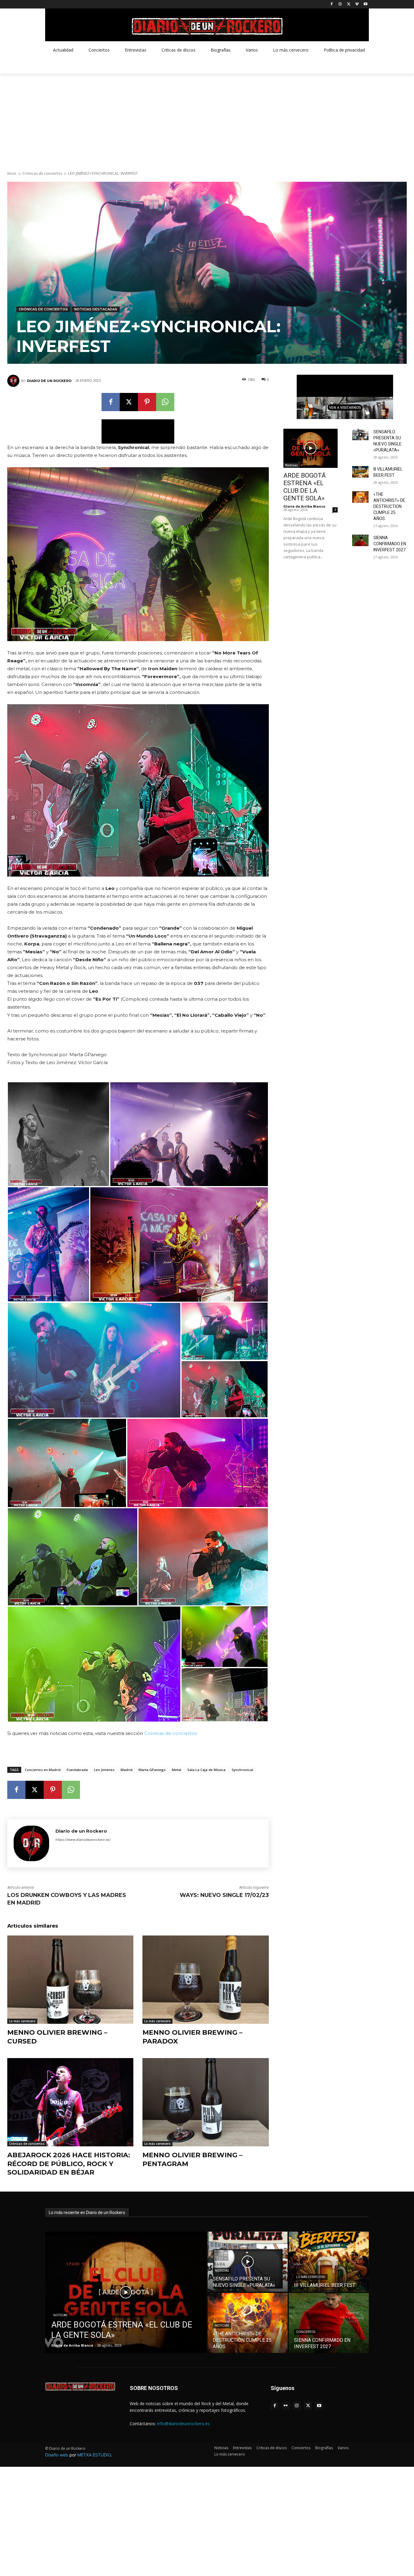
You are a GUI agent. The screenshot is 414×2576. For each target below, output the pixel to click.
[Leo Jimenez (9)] (94, 1360)
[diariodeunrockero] (207, 26)
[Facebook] (332, 4)
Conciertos (306, 2332)
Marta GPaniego (152, 1770)
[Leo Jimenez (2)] (94, 1664)
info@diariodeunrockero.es (183, 2424)
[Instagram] (340, 4)
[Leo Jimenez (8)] (225, 1389)
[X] (349, 4)
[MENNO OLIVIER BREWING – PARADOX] (205, 1980)
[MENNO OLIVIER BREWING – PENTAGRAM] (205, 2102)
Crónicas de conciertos (42, 173)
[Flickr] (286, 2406)
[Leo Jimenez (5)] (73, 1557)
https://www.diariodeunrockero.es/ (83, 1840)
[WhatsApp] (165, 402)
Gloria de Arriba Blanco (304, 506)
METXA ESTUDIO (94, 2455)
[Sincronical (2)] (48, 1244)
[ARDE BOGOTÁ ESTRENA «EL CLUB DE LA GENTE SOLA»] (311, 448)
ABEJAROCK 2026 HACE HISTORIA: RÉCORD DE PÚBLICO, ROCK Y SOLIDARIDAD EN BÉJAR (69, 2164)
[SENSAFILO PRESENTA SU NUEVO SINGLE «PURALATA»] (360, 434)
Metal (177, 1770)
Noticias (292, 465)
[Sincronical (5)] (58, 1134)
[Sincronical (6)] (189, 1134)
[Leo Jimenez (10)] (225, 1331)
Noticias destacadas (96, 309)
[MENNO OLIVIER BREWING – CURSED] (70, 1980)
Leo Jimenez (104, 1770)
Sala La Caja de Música (206, 1770)
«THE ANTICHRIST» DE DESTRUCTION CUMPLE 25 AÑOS (389, 506)
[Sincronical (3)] (179, 1244)
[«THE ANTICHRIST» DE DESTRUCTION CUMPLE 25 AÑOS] (360, 497)
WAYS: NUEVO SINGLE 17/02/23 (224, 1895)
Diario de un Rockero (49, 381)
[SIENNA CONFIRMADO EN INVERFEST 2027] (360, 540)
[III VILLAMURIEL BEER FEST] (360, 472)
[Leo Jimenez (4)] (203, 1557)
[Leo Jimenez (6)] (198, 1463)
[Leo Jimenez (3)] (225, 1695)
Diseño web (57, 2455)
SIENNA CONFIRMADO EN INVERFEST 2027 (390, 544)
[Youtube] (365, 4)
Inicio (12, 173)
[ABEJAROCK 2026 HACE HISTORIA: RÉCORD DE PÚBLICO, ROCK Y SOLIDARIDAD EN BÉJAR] (70, 2102)
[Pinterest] (147, 402)
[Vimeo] (357, 4)
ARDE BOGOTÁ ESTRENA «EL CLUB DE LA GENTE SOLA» (305, 487)
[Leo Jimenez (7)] (67, 1463)
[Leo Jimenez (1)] (225, 1637)
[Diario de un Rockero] (14, 381)
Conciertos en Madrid (43, 1770)
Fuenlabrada (77, 1770)
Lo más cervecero (22, 2021)
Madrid (127, 1770)
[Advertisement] (207, 119)
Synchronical (242, 1770)
